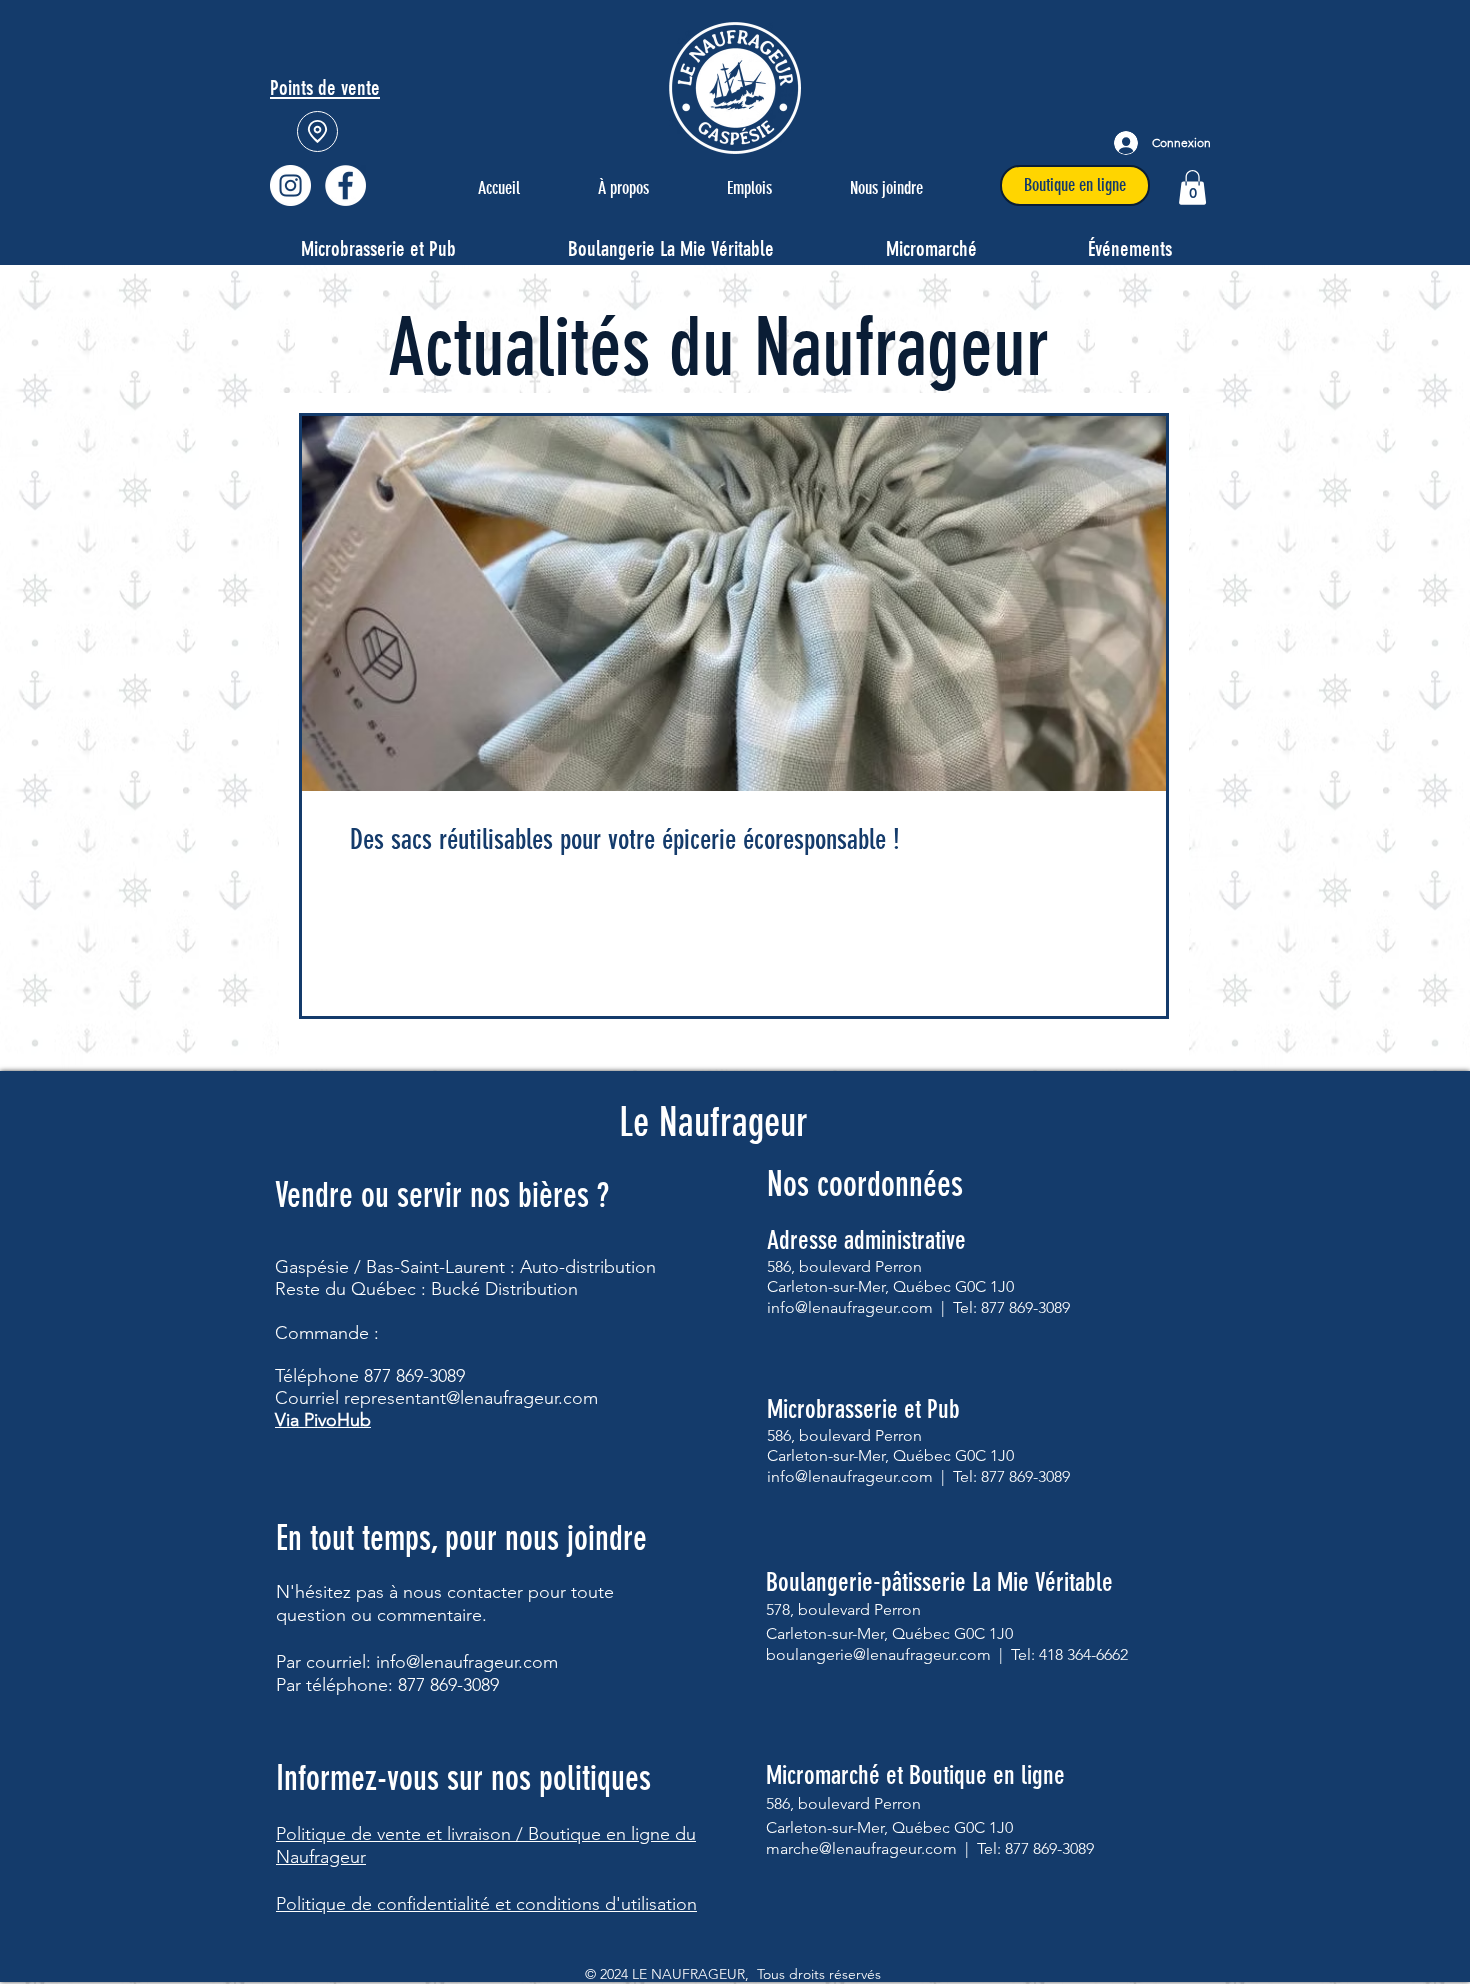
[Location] (317, 131)
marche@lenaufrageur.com (861, 1848)
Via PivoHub (323, 1420)
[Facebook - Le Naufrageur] (345, 185)
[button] (1192, 187)
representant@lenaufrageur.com (471, 1398)
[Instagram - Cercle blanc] (290, 185)
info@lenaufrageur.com (467, 1662)
